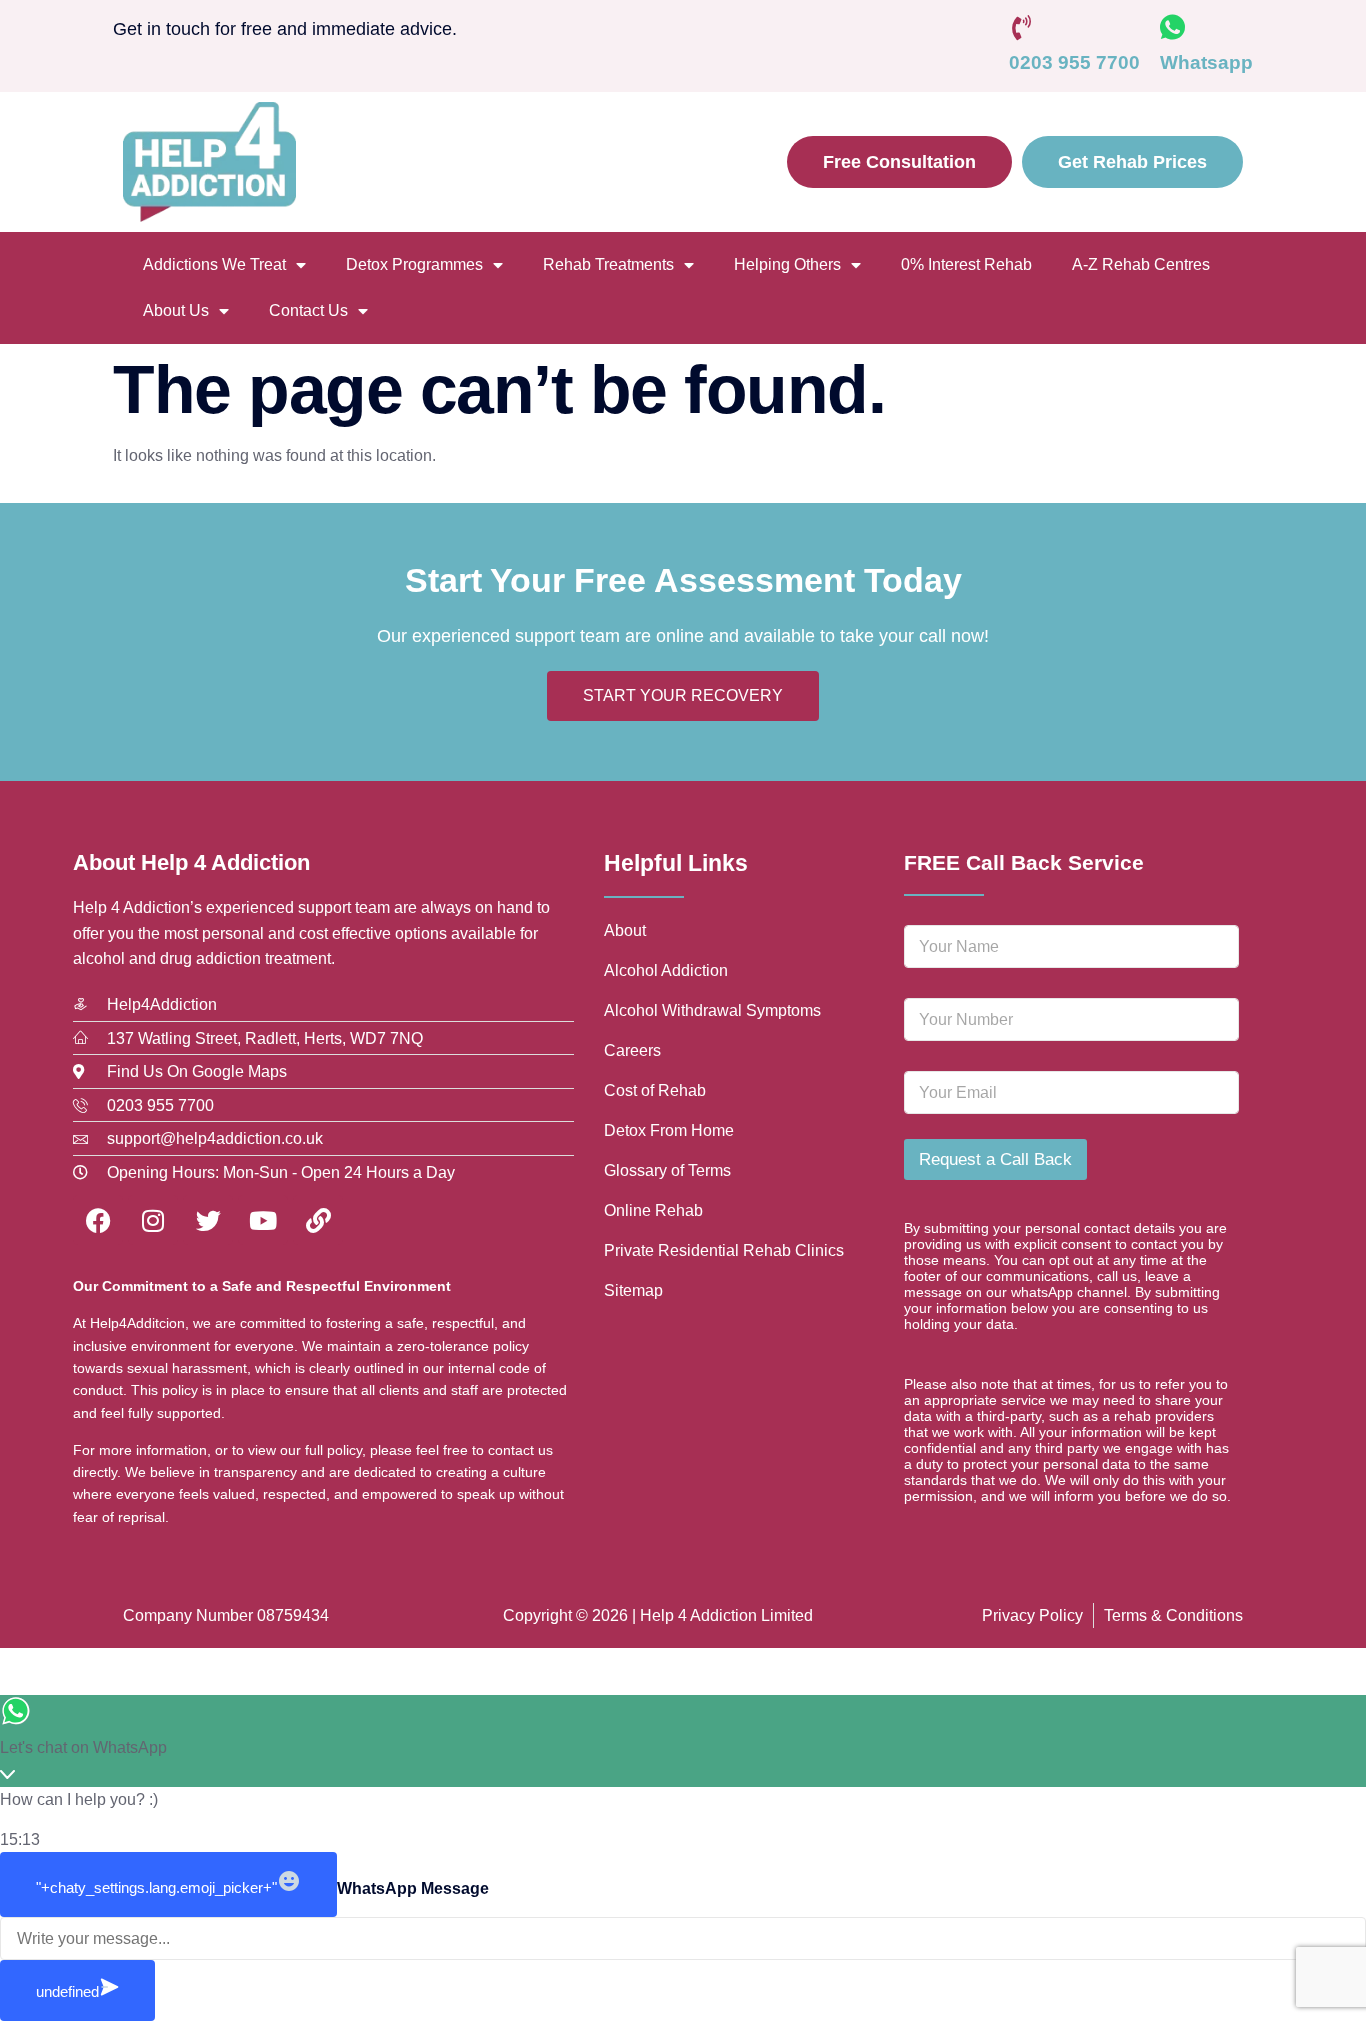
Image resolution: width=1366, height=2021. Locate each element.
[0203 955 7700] (1021, 27)
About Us (176, 310)
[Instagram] (153, 1220)
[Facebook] (98, 1220)
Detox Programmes (414, 264)
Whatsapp (1206, 62)
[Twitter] (208, 1220)
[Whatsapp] (1172, 27)
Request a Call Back (995, 1159)
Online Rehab (653, 1210)
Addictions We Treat (214, 264)
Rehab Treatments (608, 264)
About (625, 930)
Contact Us (308, 310)
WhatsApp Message (413, 1888)
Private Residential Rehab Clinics (724, 1250)
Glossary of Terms (667, 1170)
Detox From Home (669, 1130)
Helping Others (787, 264)
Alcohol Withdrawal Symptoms (712, 1010)
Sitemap (633, 1290)
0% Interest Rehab (966, 264)
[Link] (318, 1220)
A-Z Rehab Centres (1141, 264)
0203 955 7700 (1074, 62)
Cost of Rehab (655, 1090)
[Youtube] (263, 1220)
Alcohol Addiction (666, 970)
